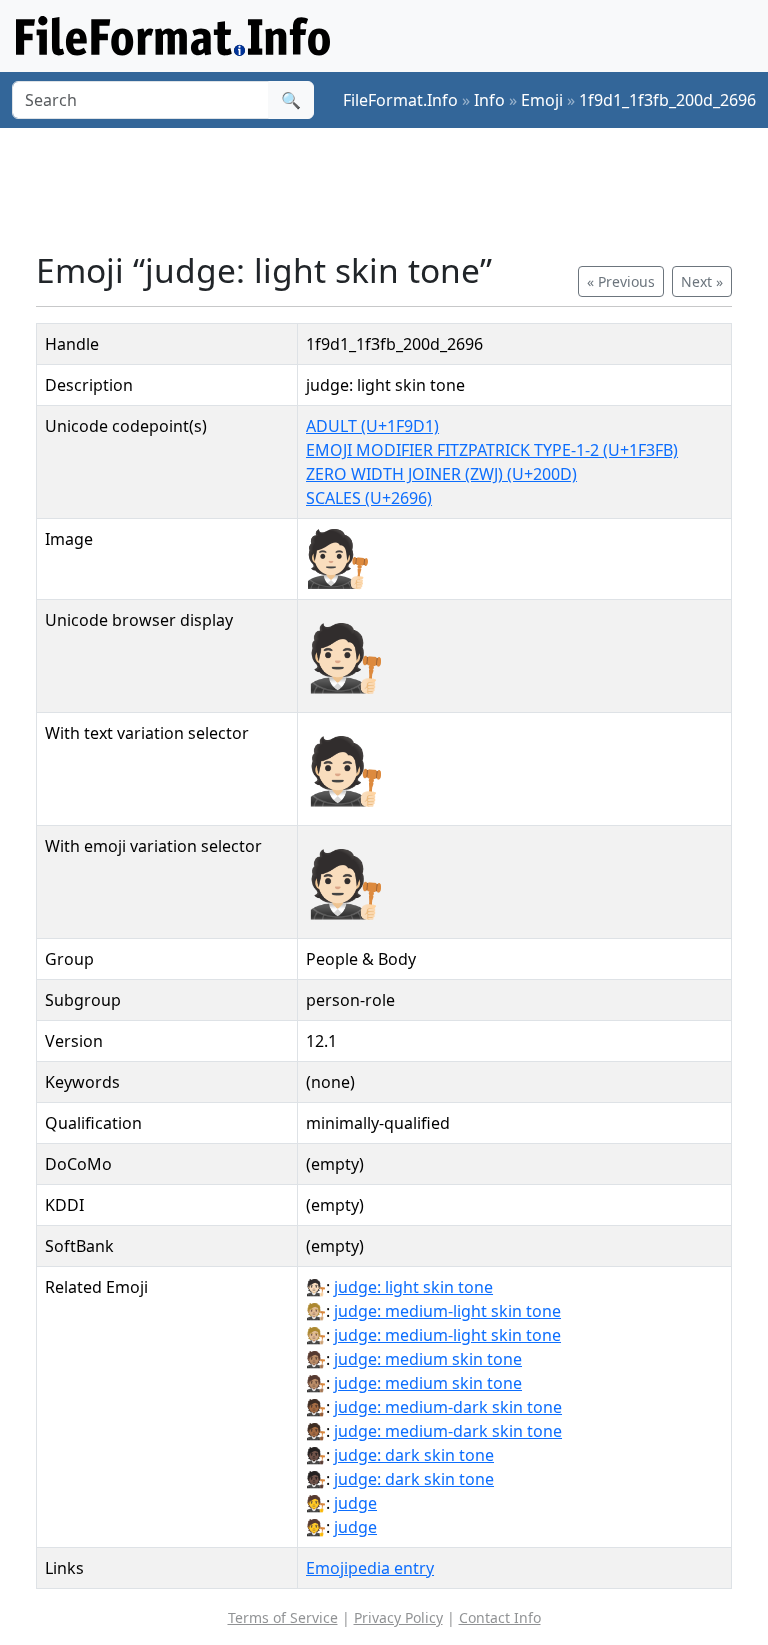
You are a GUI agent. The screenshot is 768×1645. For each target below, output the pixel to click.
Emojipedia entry (370, 1568)
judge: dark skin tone (414, 1455)
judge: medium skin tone (428, 1359)
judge (355, 1503)
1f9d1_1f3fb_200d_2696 (667, 100)
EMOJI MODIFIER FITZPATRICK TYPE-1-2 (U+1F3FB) (492, 450)
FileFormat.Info (400, 100)
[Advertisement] (400, 189)
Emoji (542, 100)
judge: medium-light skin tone (447, 1311)
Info (489, 100)
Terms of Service (283, 1617)
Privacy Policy (398, 1617)
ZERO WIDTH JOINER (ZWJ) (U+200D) (441, 474)
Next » (702, 281)
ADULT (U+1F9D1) (372, 426)
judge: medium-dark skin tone (448, 1407)
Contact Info (500, 1617)
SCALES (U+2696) (369, 498)
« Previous (621, 281)
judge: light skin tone (413, 1287)
